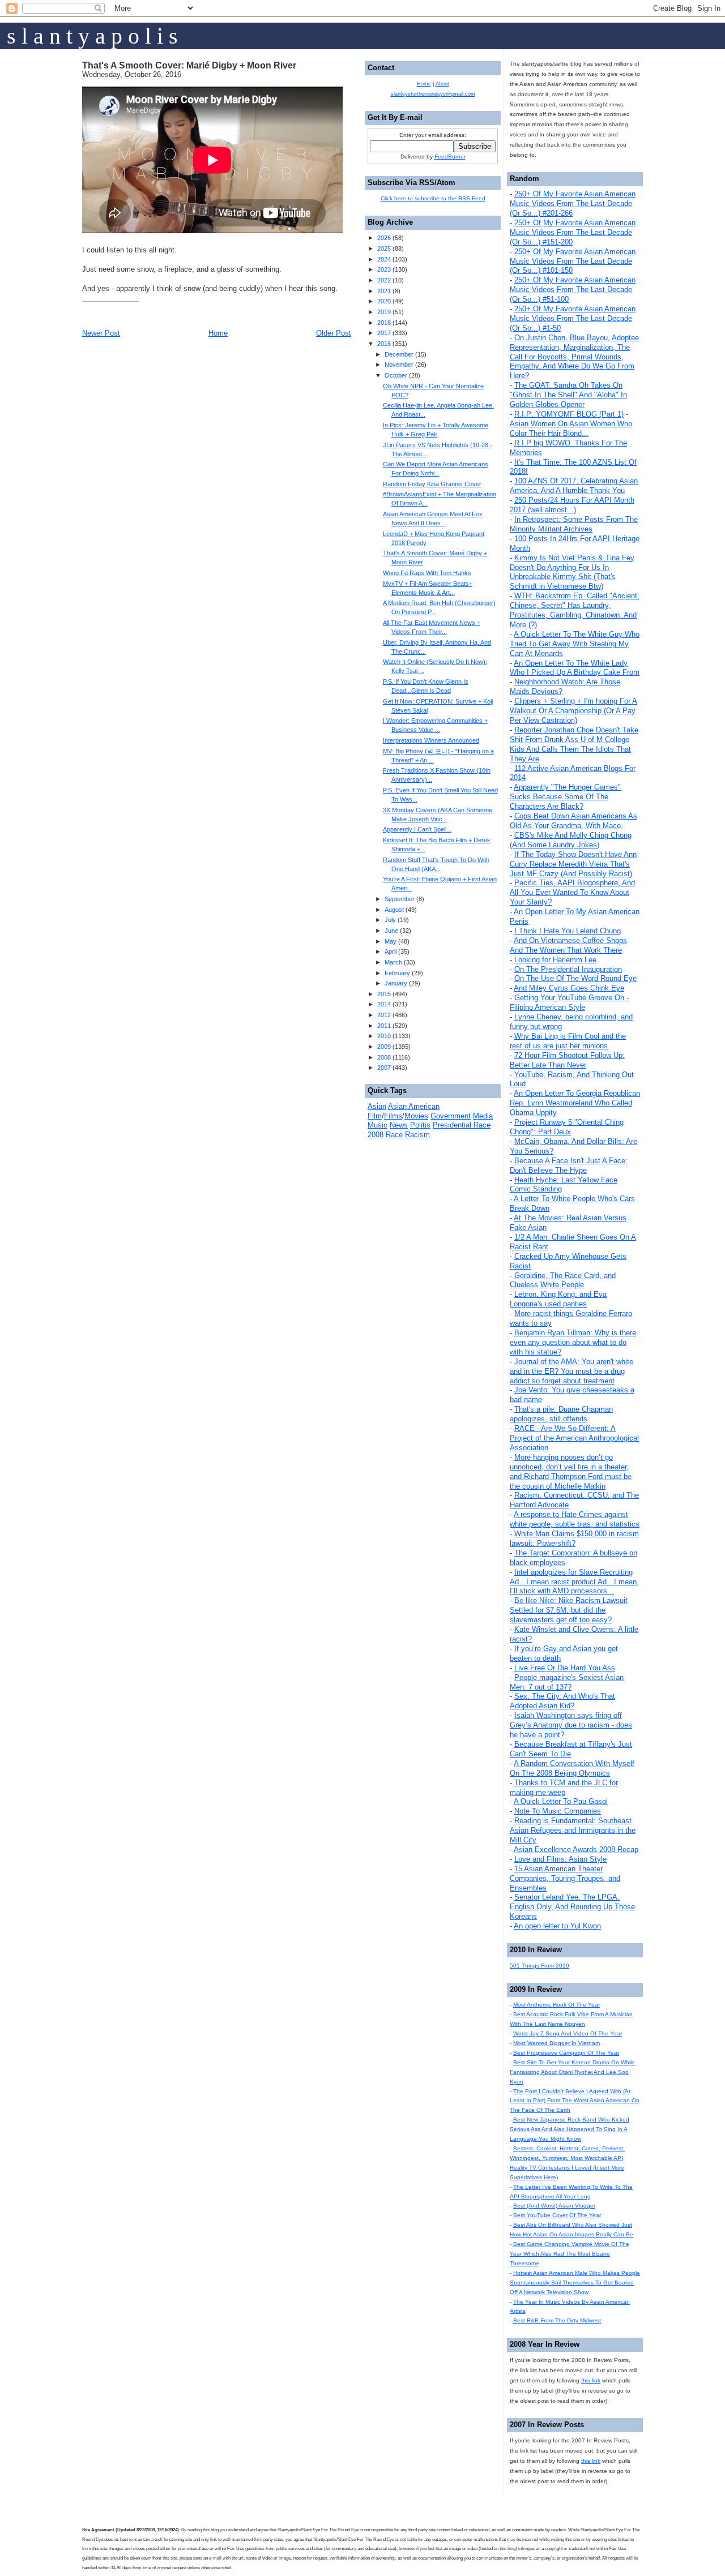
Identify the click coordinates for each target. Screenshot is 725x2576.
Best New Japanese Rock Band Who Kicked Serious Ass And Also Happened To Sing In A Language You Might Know (570, 2129)
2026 (384, 238)
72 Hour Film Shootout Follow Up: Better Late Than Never (567, 1060)
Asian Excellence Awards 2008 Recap (576, 1850)
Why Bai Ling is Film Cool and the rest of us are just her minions (568, 1041)
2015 (384, 994)
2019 (384, 312)
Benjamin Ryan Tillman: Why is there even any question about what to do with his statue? (573, 1342)
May (391, 941)
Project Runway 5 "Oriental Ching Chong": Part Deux (567, 1127)
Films (393, 1116)
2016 (384, 344)
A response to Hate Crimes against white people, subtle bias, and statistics (575, 1519)
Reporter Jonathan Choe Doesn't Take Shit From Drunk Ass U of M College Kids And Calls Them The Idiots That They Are (574, 744)
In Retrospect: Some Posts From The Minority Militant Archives (574, 524)
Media (483, 1116)
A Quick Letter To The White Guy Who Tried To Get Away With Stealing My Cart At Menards (575, 644)
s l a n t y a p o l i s (92, 36)
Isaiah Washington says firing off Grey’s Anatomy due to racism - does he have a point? (571, 1725)
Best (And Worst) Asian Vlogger (554, 2206)
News (399, 1125)
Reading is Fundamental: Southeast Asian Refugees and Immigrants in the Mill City (573, 1830)
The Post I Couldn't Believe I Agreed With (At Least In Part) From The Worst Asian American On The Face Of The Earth (575, 2101)
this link (591, 2380)
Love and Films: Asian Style (560, 1859)
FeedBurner (450, 157)
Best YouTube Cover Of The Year (557, 2215)
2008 (384, 1057)
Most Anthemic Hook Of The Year (556, 2005)
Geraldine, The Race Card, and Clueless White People (563, 1280)
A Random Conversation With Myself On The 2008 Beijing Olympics (572, 1768)
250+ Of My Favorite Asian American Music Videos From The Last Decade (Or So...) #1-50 (573, 318)
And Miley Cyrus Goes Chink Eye (569, 988)
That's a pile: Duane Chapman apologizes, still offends (561, 1414)
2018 (384, 323)
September (400, 899)
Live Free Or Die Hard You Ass (565, 1668)
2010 (384, 1036)
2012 (384, 1015)
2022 (384, 280)
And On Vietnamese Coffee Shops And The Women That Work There (568, 945)
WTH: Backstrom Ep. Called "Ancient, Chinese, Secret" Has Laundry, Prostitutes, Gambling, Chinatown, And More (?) (575, 610)
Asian (377, 1106)
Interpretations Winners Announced (431, 740)
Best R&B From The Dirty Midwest (557, 2320)
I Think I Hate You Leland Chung (568, 931)
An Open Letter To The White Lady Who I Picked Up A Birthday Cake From (575, 668)
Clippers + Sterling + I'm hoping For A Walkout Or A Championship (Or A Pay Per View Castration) (573, 711)
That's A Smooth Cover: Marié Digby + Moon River (189, 65)
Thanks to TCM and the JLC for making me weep (564, 1788)
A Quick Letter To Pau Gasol (561, 1801)
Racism (417, 1135)
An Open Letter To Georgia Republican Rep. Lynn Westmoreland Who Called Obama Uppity (575, 1103)
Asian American (414, 1106)
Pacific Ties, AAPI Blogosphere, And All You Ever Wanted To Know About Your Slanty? (572, 892)
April (391, 951)
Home (218, 333)
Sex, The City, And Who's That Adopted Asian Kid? (562, 1701)
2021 (384, 291)
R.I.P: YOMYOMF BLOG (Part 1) (569, 414)
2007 (384, 1068)
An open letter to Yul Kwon (557, 1926)
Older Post (334, 333)
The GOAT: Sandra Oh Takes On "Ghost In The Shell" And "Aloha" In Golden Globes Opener (568, 395)
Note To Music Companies (558, 1811)
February (397, 973)
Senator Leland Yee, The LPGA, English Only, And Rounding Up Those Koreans (572, 1907)
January (396, 983)
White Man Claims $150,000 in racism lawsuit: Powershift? (574, 1538)
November (399, 365)
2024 (384, 259)
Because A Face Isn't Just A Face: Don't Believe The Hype (569, 1165)
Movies (416, 1116)
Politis (420, 1125)
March (393, 962)
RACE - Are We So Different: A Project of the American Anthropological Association (574, 1438)
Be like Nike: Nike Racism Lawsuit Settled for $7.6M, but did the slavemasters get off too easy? (569, 1610)
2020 (384, 301)
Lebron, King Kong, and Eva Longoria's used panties (558, 1299)
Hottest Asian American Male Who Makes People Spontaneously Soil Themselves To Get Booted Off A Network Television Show (575, 2283)
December (399, 354)
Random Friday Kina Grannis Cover (432, 484)
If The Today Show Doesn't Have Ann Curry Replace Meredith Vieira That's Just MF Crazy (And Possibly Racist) (573, 864)
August (394, 910)
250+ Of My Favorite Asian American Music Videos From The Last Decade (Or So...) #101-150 (573, 261)
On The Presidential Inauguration (568, 969)
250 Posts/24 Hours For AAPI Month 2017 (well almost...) (572, 505)
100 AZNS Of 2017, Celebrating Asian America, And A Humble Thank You (574, 486)
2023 (384, 269)
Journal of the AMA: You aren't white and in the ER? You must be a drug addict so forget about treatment (572, 1371)
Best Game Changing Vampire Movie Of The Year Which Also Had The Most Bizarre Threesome (570, 2254)
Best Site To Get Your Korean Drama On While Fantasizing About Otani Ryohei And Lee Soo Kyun (572, 2072)
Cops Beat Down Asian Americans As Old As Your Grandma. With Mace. (573, 821)
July (390, 920)
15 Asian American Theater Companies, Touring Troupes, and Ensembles (565, 1878)
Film (375, 1116)
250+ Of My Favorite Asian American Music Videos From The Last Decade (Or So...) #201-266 (573, 203)
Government (451, 1116)
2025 (384, 248)
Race (394, 1135)
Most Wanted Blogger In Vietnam (556, 2043)
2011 (384, 1026)
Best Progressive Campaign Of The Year (566, 2053)
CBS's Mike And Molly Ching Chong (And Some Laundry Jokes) (571, 840)
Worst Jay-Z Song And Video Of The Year (568, 2033)
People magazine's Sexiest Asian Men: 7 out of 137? (567, 1682)
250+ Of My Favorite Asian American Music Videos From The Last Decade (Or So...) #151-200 (573, 232)
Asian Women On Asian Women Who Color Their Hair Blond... (571, 428)
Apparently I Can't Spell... (417, 829)
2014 (384, 1004)
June (391, 931)
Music (378, 1125)
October (396, 375)
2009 (384, 1047)
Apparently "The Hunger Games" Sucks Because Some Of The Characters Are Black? (565, 797)
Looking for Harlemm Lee (555, 960)
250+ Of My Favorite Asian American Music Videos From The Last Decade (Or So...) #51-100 (573, 290)
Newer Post (101, 333)
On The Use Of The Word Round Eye (575, 978)
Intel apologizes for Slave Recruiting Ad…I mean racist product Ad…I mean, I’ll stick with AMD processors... (574, 1582)
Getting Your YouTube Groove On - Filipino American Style (569, 1002)
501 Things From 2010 (540, 1966)
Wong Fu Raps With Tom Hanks (427, 573)
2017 (384, 333)
